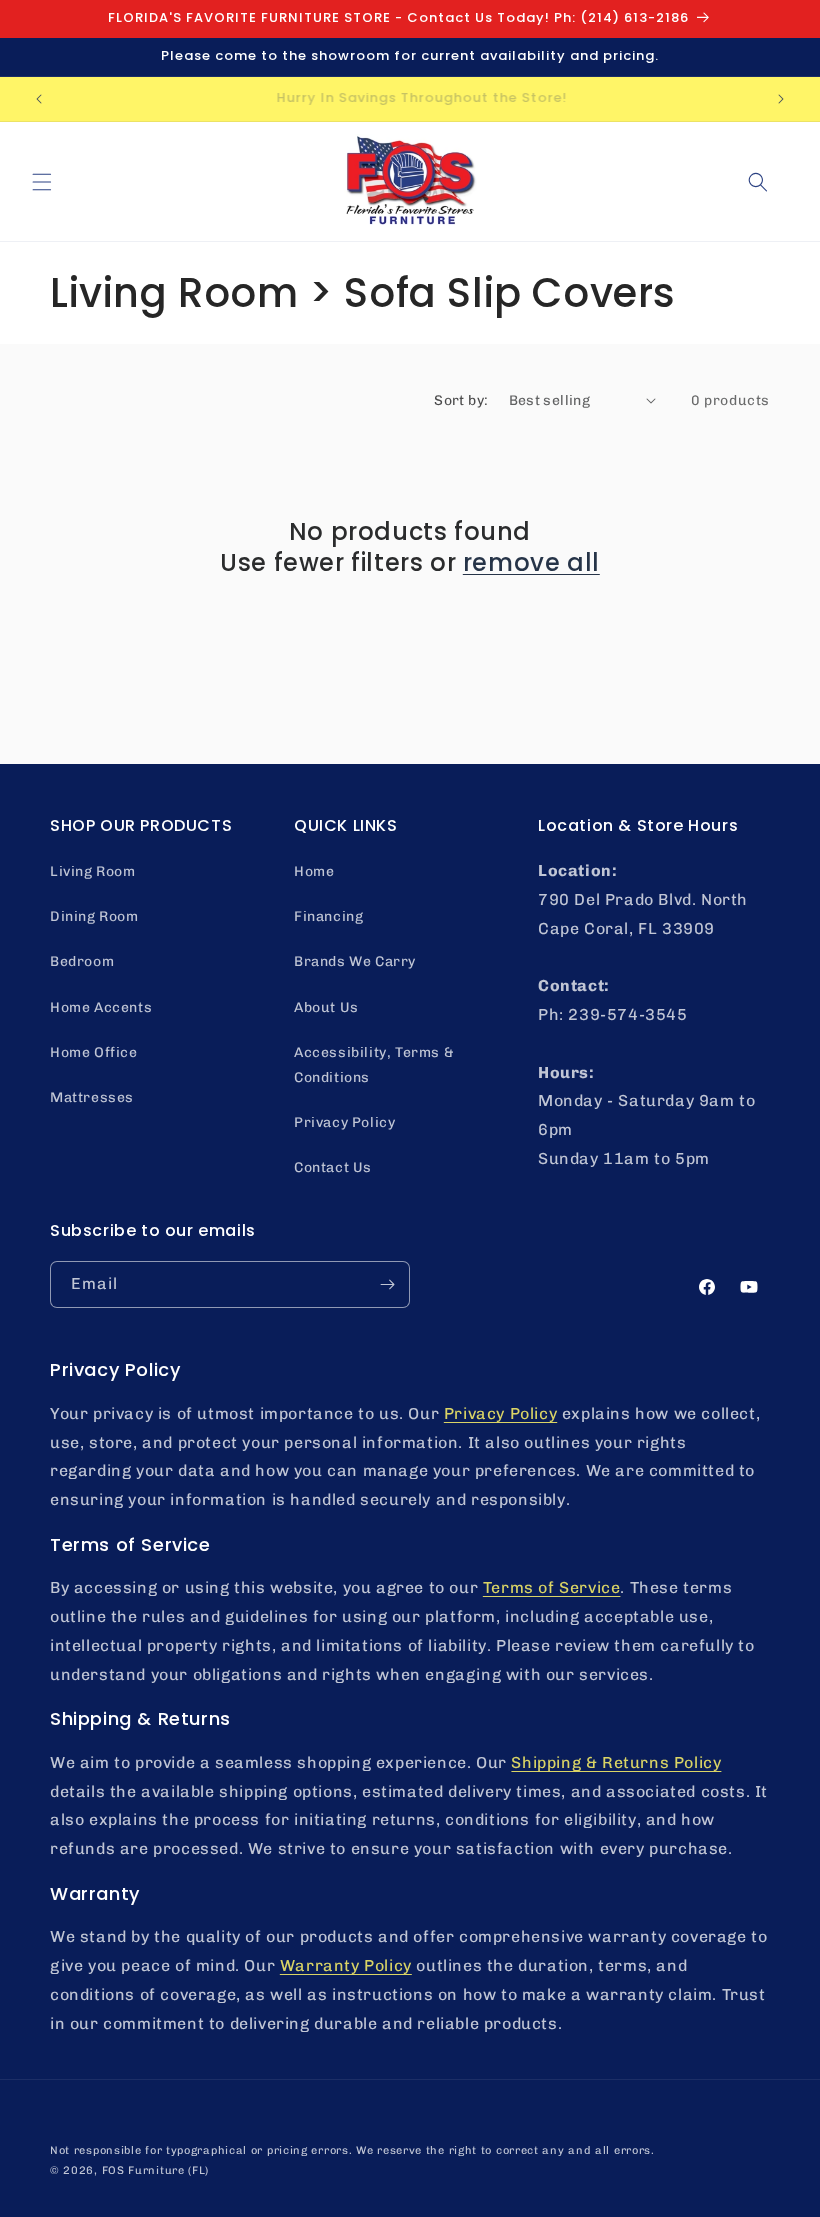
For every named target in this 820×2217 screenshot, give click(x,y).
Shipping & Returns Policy (616, 1762)
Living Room (93, 871)
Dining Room (94, 916)
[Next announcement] (781, 99)
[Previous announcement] (39, 99)
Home (314, 871)
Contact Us (333, 1167)
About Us (326, 1007)
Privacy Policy (344, 1122)
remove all (531, 562)
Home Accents (101, 1007)
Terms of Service (552, 1587)
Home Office (94, 1052)
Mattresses (92, 1097)
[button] (42, 182)
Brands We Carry (355, 961)
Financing (328, 916)
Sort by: (461, 400)
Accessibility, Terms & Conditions (374, 1065)
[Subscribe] (387, 1284)
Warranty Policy (346, 1965)
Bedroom (82, 961)
